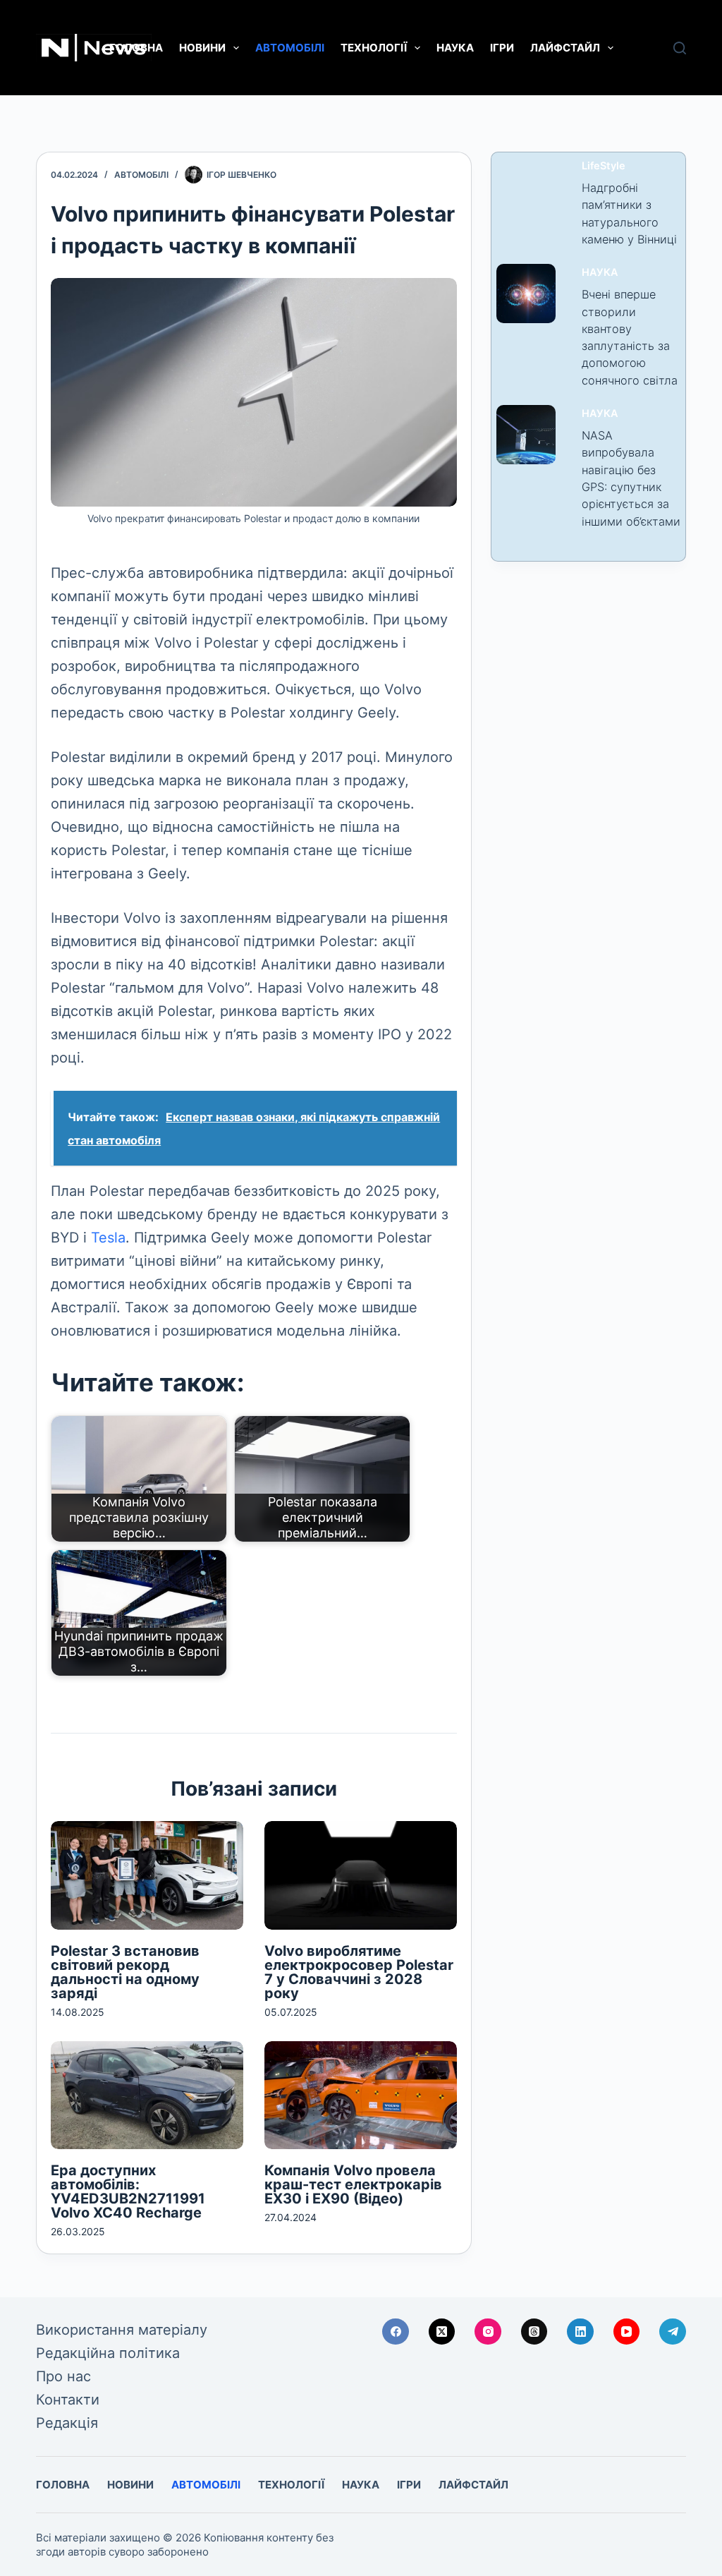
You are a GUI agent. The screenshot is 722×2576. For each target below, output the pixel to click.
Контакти (68, 2400)
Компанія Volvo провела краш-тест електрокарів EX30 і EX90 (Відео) (353, 2184)
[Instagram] (488, 2332)
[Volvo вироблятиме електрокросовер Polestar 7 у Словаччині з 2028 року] (361, 1875)
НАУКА (455, 48)
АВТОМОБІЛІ (290, 48)
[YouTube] (627, 2332)
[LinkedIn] (580, 2332)
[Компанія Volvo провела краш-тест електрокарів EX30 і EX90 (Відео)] (361, 2095)
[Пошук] (680, 48)
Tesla (108, 1238)
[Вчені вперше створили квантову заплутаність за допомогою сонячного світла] (526, 294)
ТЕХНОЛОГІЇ (374, 48)
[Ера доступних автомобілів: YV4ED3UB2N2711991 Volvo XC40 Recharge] (147, 2095)
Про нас (63, 2376)
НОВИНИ (202, 48)
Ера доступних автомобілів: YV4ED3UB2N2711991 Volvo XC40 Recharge (128, 2191)
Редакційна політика (108, 2353)
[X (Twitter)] (442, 2332)
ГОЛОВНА (136, 48)
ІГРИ (502, 48)
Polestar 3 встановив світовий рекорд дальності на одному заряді (125, 1972)
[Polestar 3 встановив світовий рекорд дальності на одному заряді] (147, 1875)
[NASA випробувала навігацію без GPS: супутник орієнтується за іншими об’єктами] (526, 435)
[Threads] (534, 2332)
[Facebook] (396, 2332)
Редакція (67, 2423)
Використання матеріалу (122, 2330)
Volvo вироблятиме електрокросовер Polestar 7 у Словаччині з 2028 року (359, 1972)
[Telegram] (673, 2332)
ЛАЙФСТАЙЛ (565, 48)
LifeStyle (604, 166)
